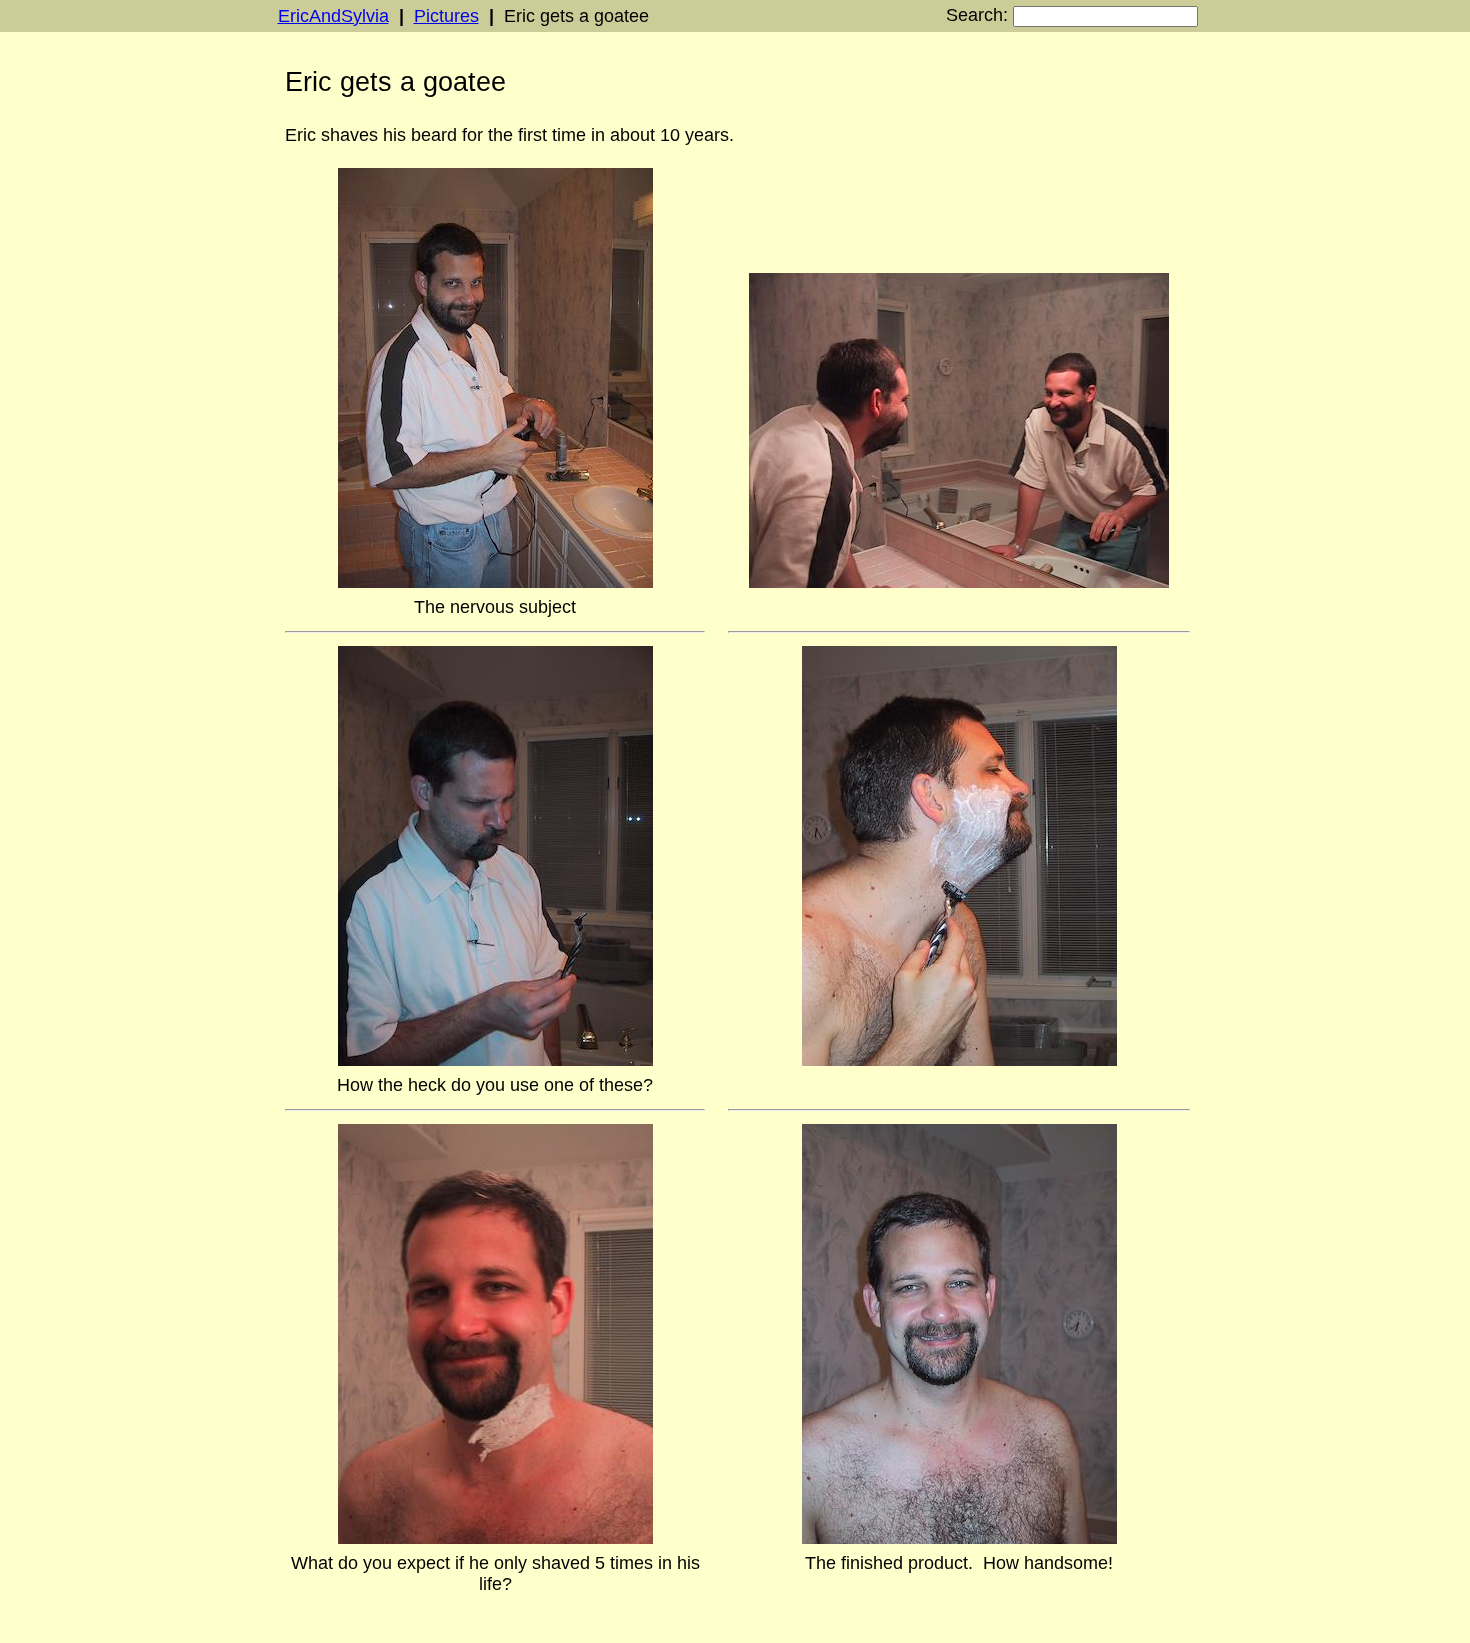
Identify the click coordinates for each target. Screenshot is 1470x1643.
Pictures (446, 16)
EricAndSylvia (333, 16)
